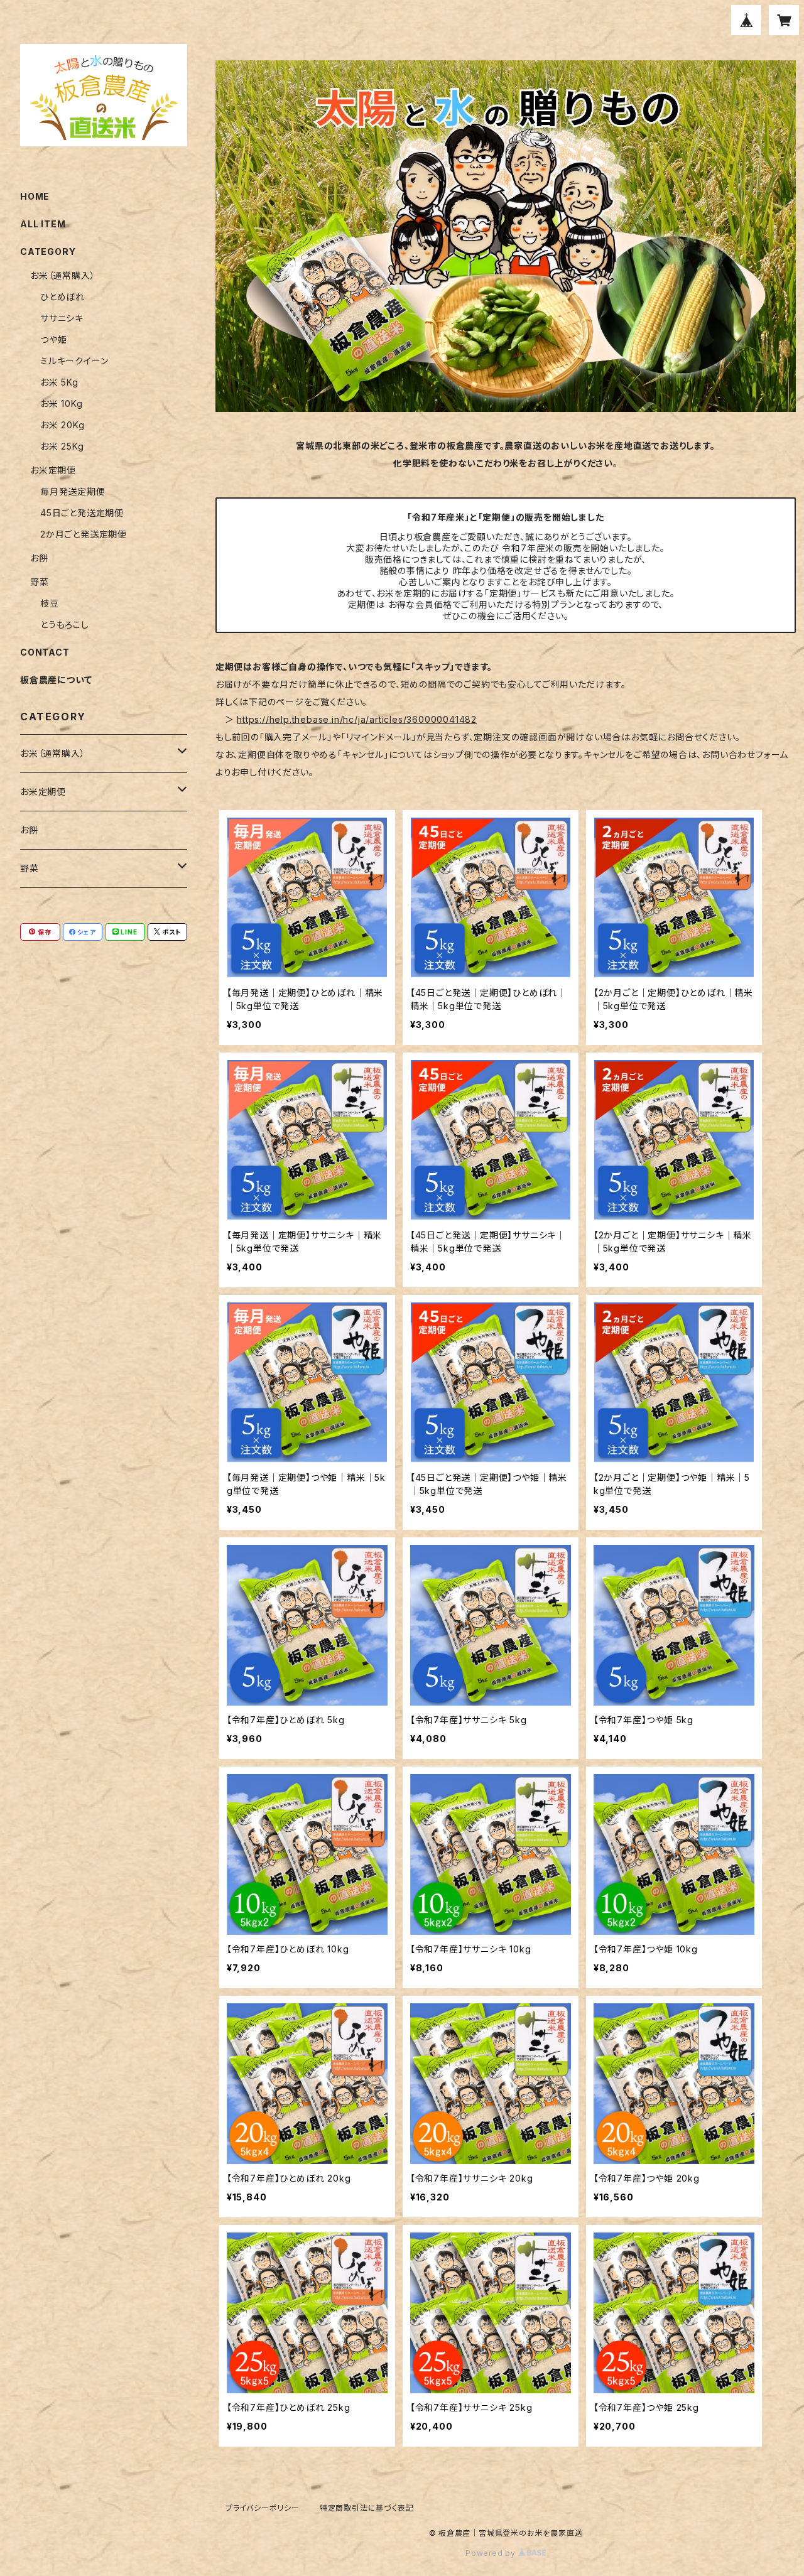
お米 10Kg (62, 403)
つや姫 (53, 339)
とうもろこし (65, 625)
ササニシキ (62, 318)
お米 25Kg (62, 446)
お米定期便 (53, 470)
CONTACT (45, 652)
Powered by (492, 2553)
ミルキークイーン (74, 361)
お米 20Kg (62, 425)
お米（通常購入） (62, 275)
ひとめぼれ (62, 297)
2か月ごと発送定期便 (84, 534)
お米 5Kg (59, 382)
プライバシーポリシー (263, 2508)
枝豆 (50, 603)
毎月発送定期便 (73, 491)
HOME (35, 196)
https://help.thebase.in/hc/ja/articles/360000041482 (357, 719)
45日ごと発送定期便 (82, 513)
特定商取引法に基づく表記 (367, 2508)
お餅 (39, 558)
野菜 (40, 582)
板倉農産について (56, 680)
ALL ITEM (43, 224)
